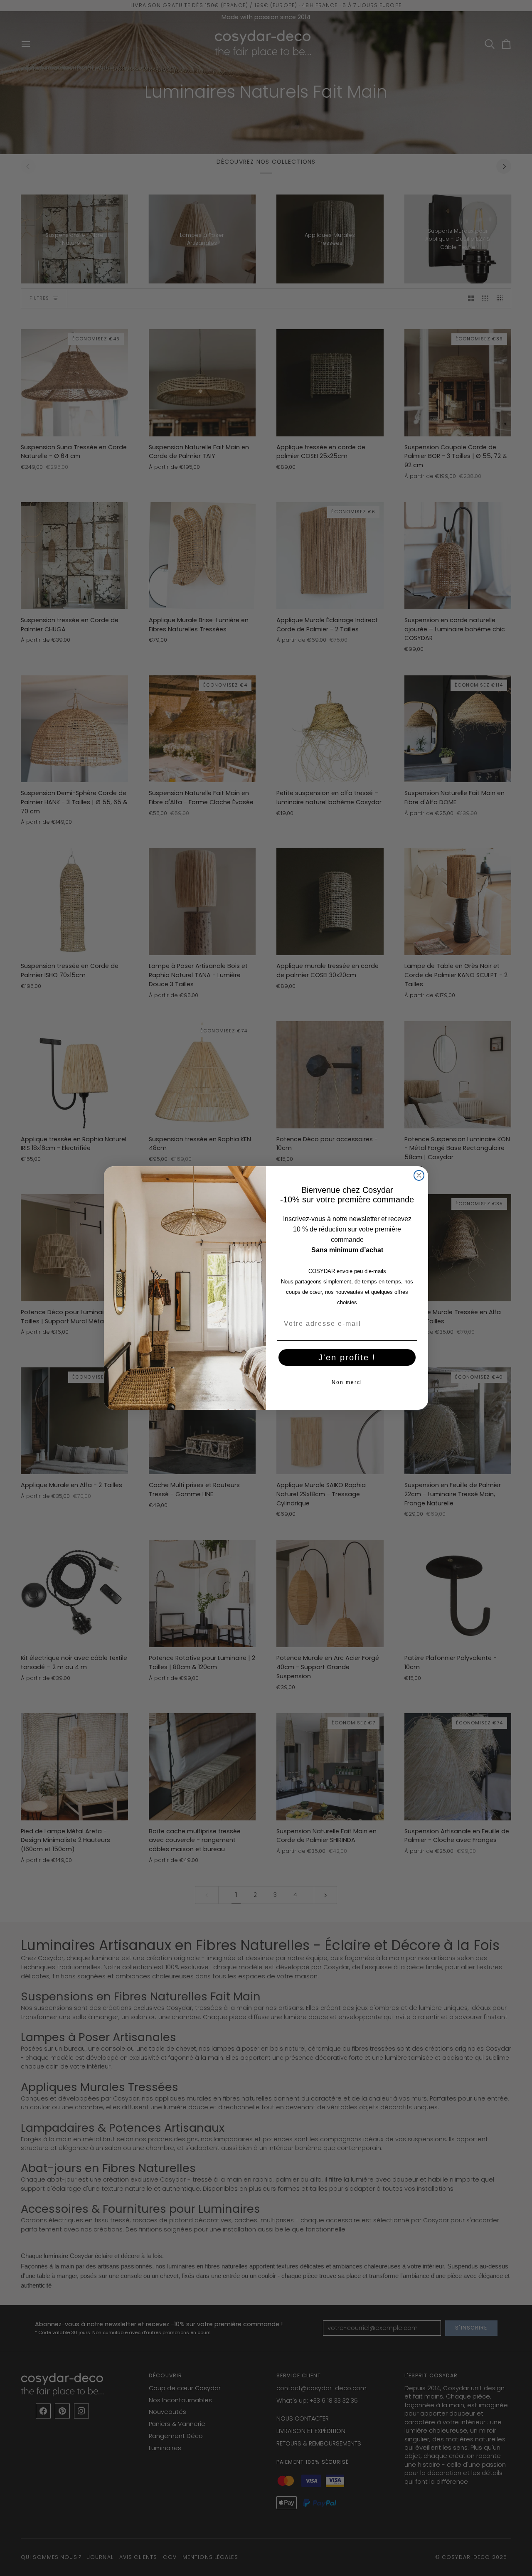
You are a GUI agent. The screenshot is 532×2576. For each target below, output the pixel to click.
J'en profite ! (347, 1357)
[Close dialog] (419, 1175)
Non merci (347, 1382)
